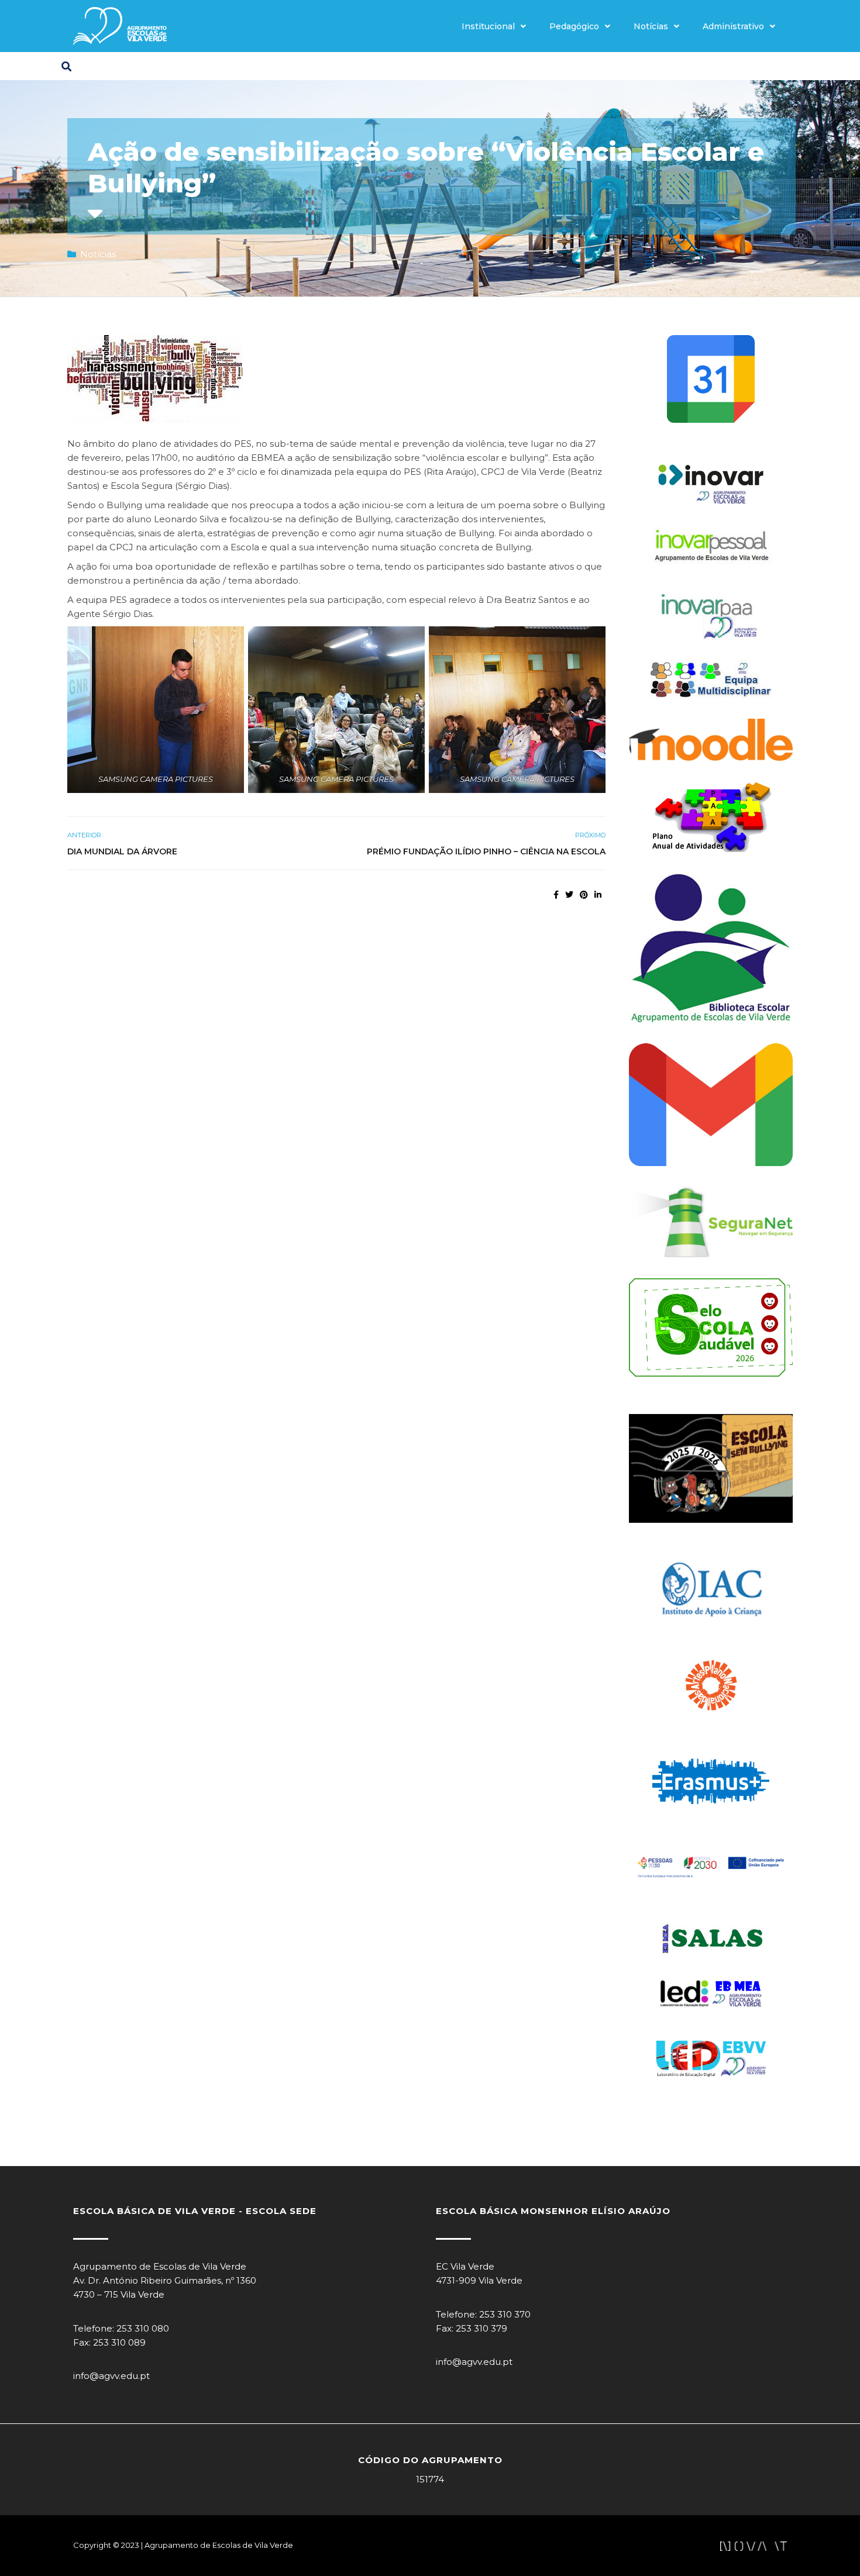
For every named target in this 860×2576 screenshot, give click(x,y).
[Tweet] (569, 895)
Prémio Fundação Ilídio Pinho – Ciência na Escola (486, 851)
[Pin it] (584, 895)
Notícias (651, 26)
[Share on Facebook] (556, 895)
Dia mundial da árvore (122, 851)
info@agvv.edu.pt (111, 2376)
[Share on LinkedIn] (598, 895)
